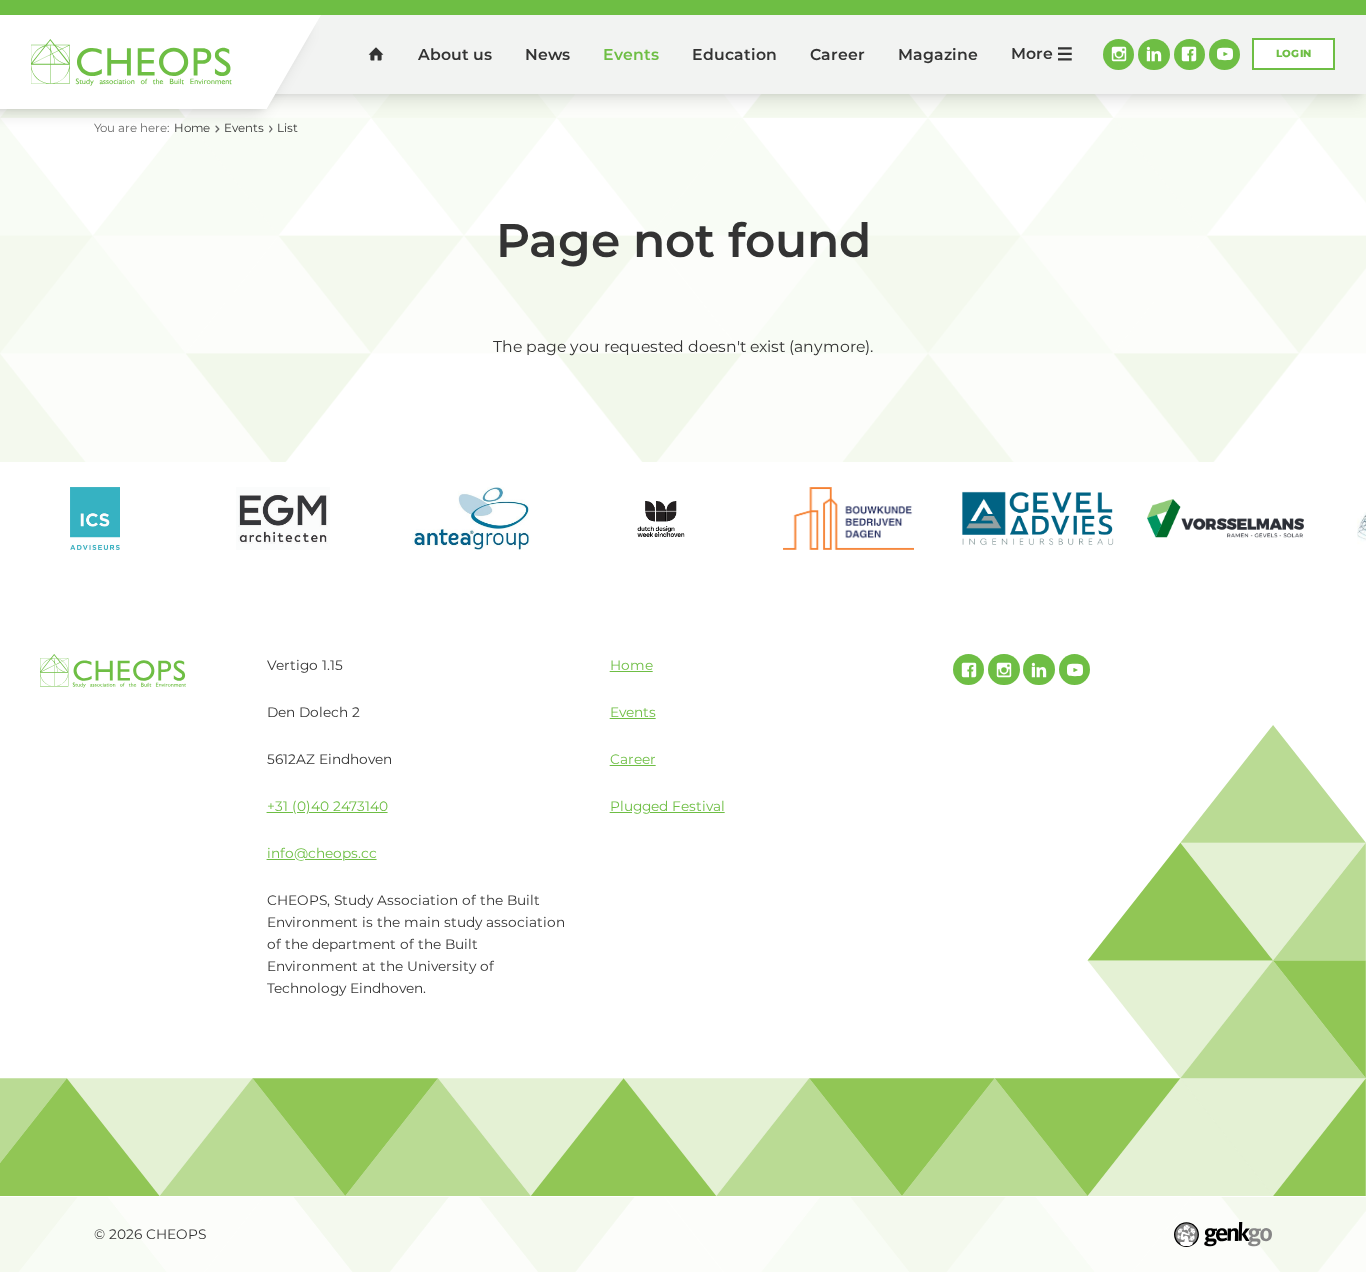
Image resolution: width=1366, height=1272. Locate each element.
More (1032, 53)
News (547, 54)
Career (837, 54)
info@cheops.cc (322, 853)
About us (455, 54)
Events (631, 54)
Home (376, 53)
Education (734, 54)
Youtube (1224, 54)
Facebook (1189, 54)
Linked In (1153, 54)
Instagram (1118, 54)
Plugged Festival (667, 806)
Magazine (938, 54)
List (287, 128)
